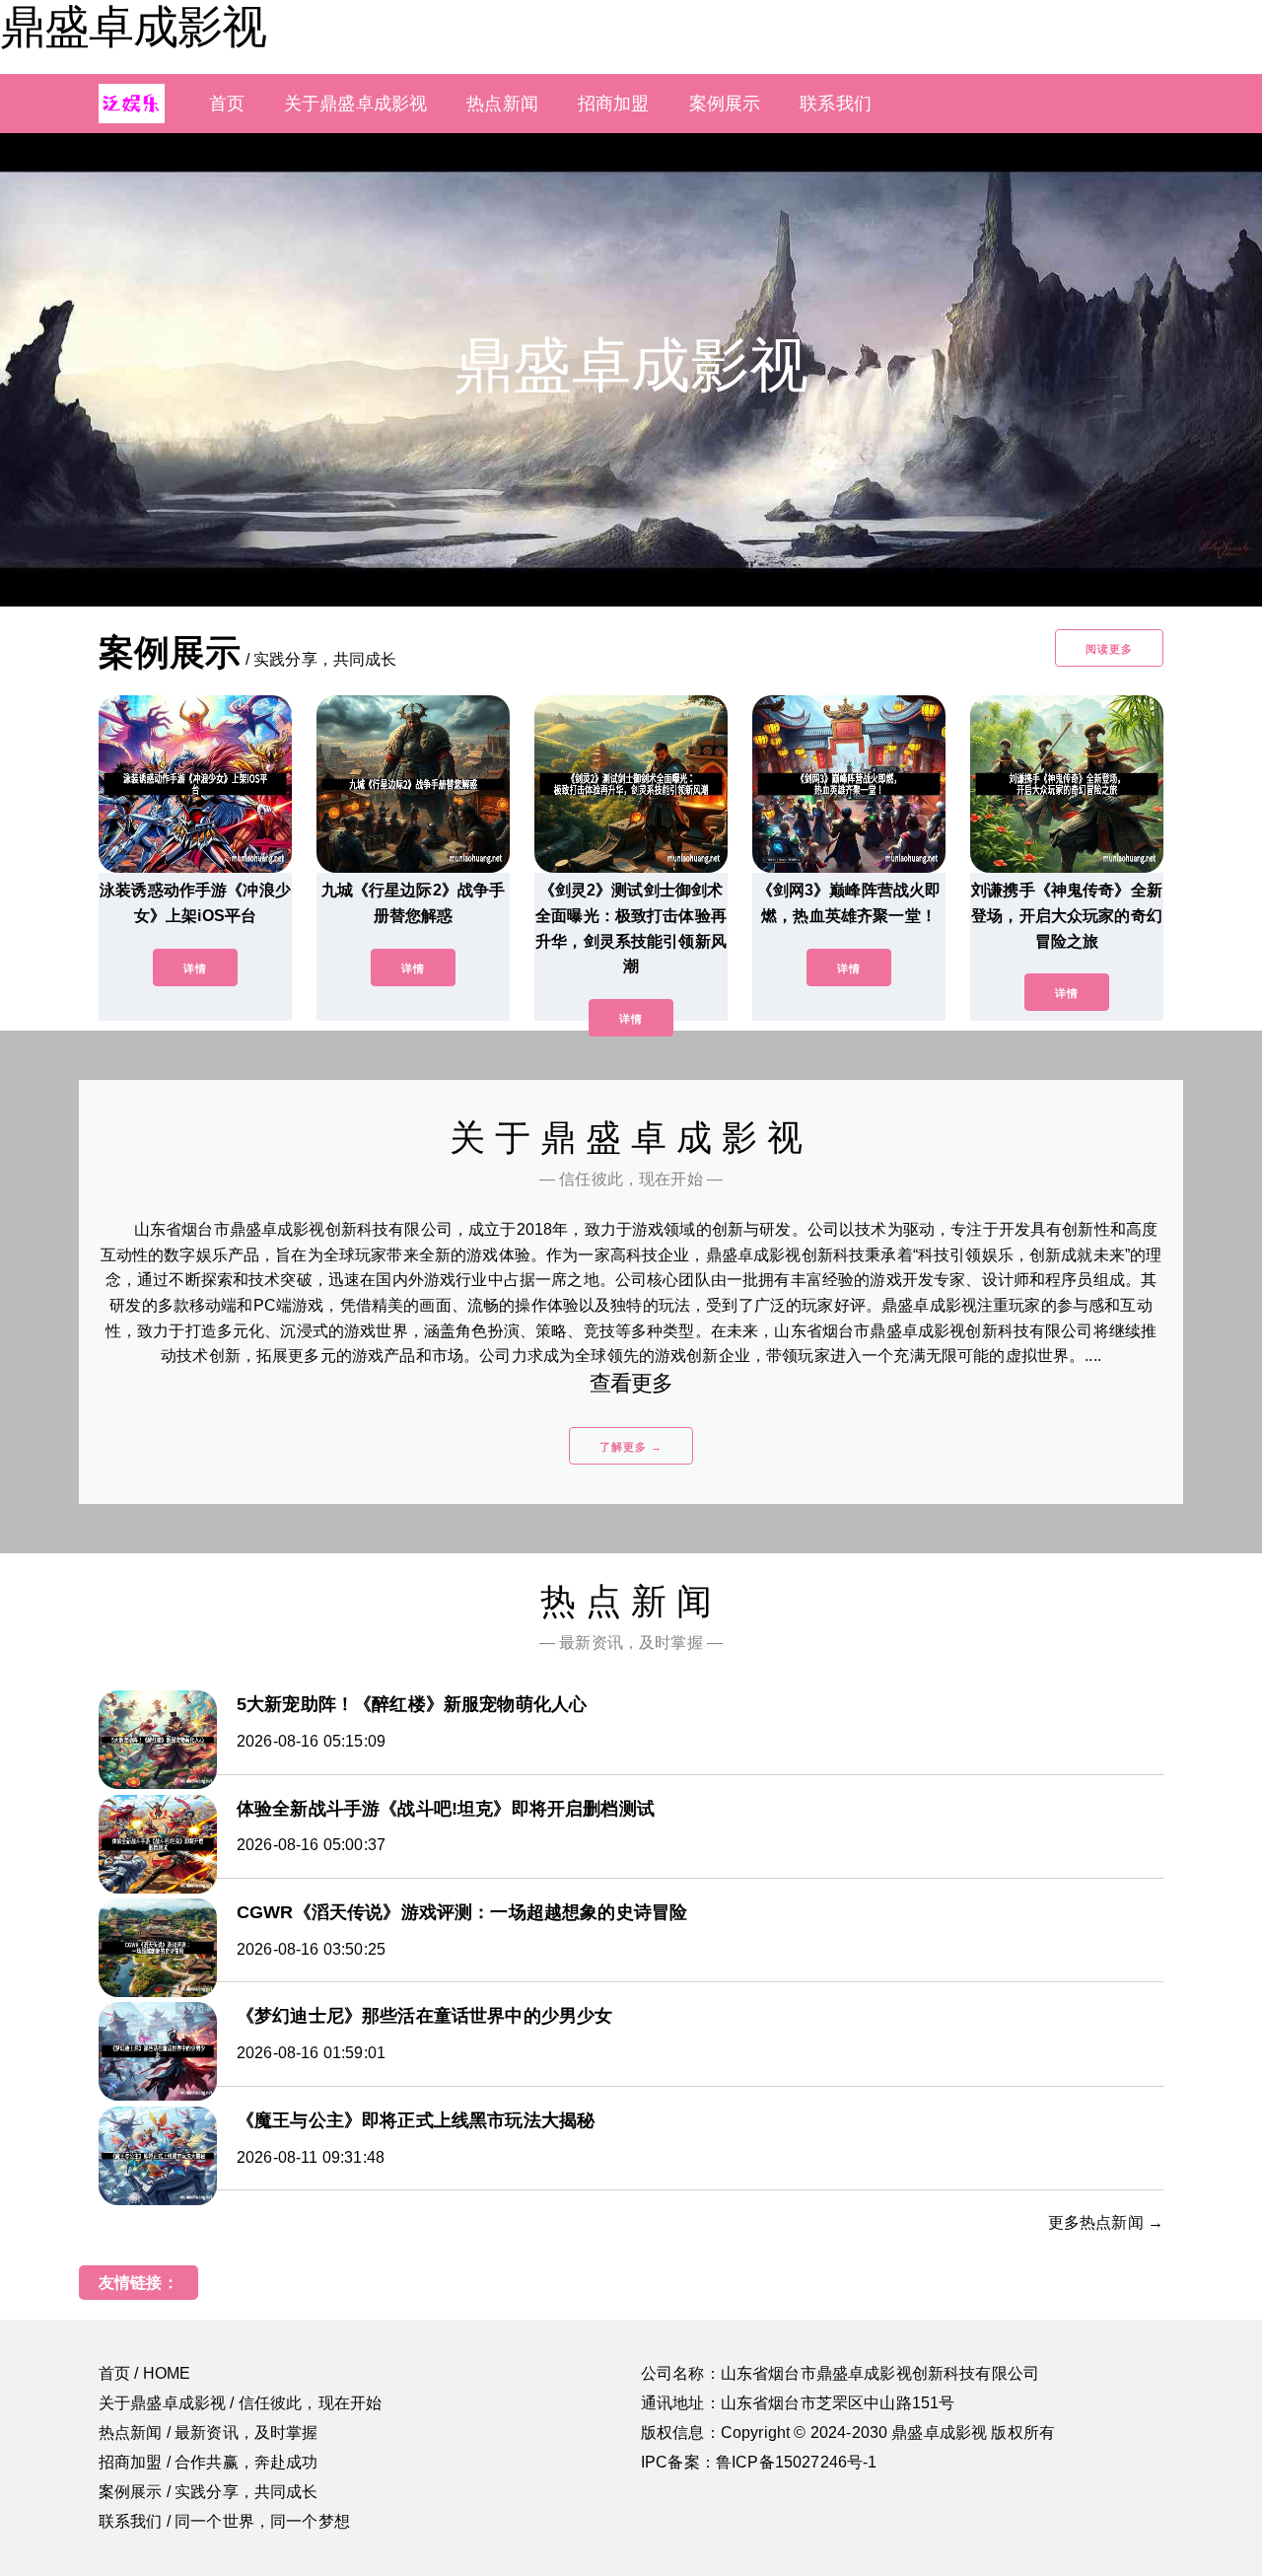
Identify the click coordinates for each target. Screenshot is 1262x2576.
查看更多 (631, 1383)
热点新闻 (502, 104)
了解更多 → (631, 1447)
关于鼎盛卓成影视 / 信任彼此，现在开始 (240, 2403)
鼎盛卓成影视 (133, 27)
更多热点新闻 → (1106, 2222)
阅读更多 (1109, 649)
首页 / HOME (144, 2373)
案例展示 (725, 104)
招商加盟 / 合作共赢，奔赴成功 (209, 2462)
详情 (195, 968)
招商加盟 (614, 104)
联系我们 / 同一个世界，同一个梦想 (224, 2521)
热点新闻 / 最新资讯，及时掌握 (209, 2433)
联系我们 (836, 104)
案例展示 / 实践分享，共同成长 (209, 2492)
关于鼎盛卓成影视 (355, 104)
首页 (227, 104)
